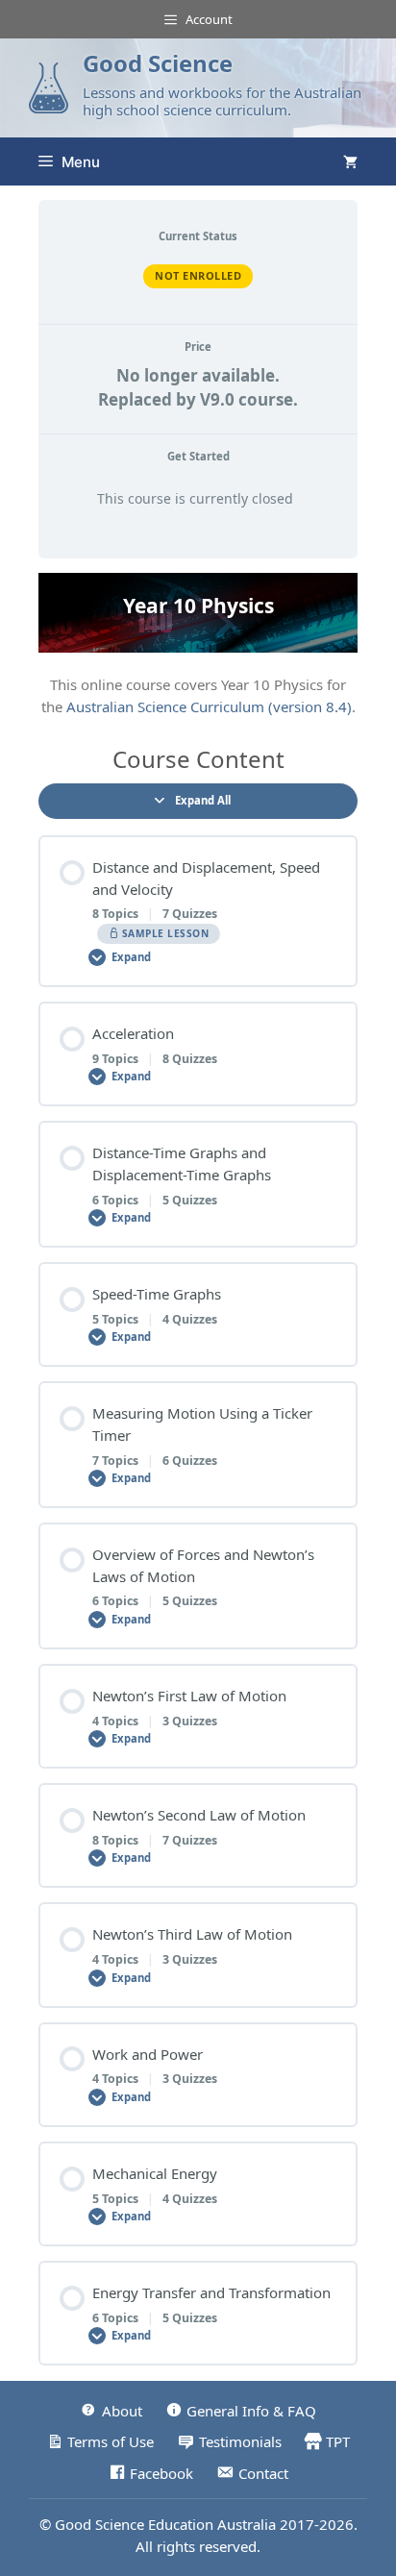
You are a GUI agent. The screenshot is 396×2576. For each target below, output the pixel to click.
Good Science (158, 63)
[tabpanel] (198, 645)
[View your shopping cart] (350, 161)
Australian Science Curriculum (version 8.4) (209, 706)
